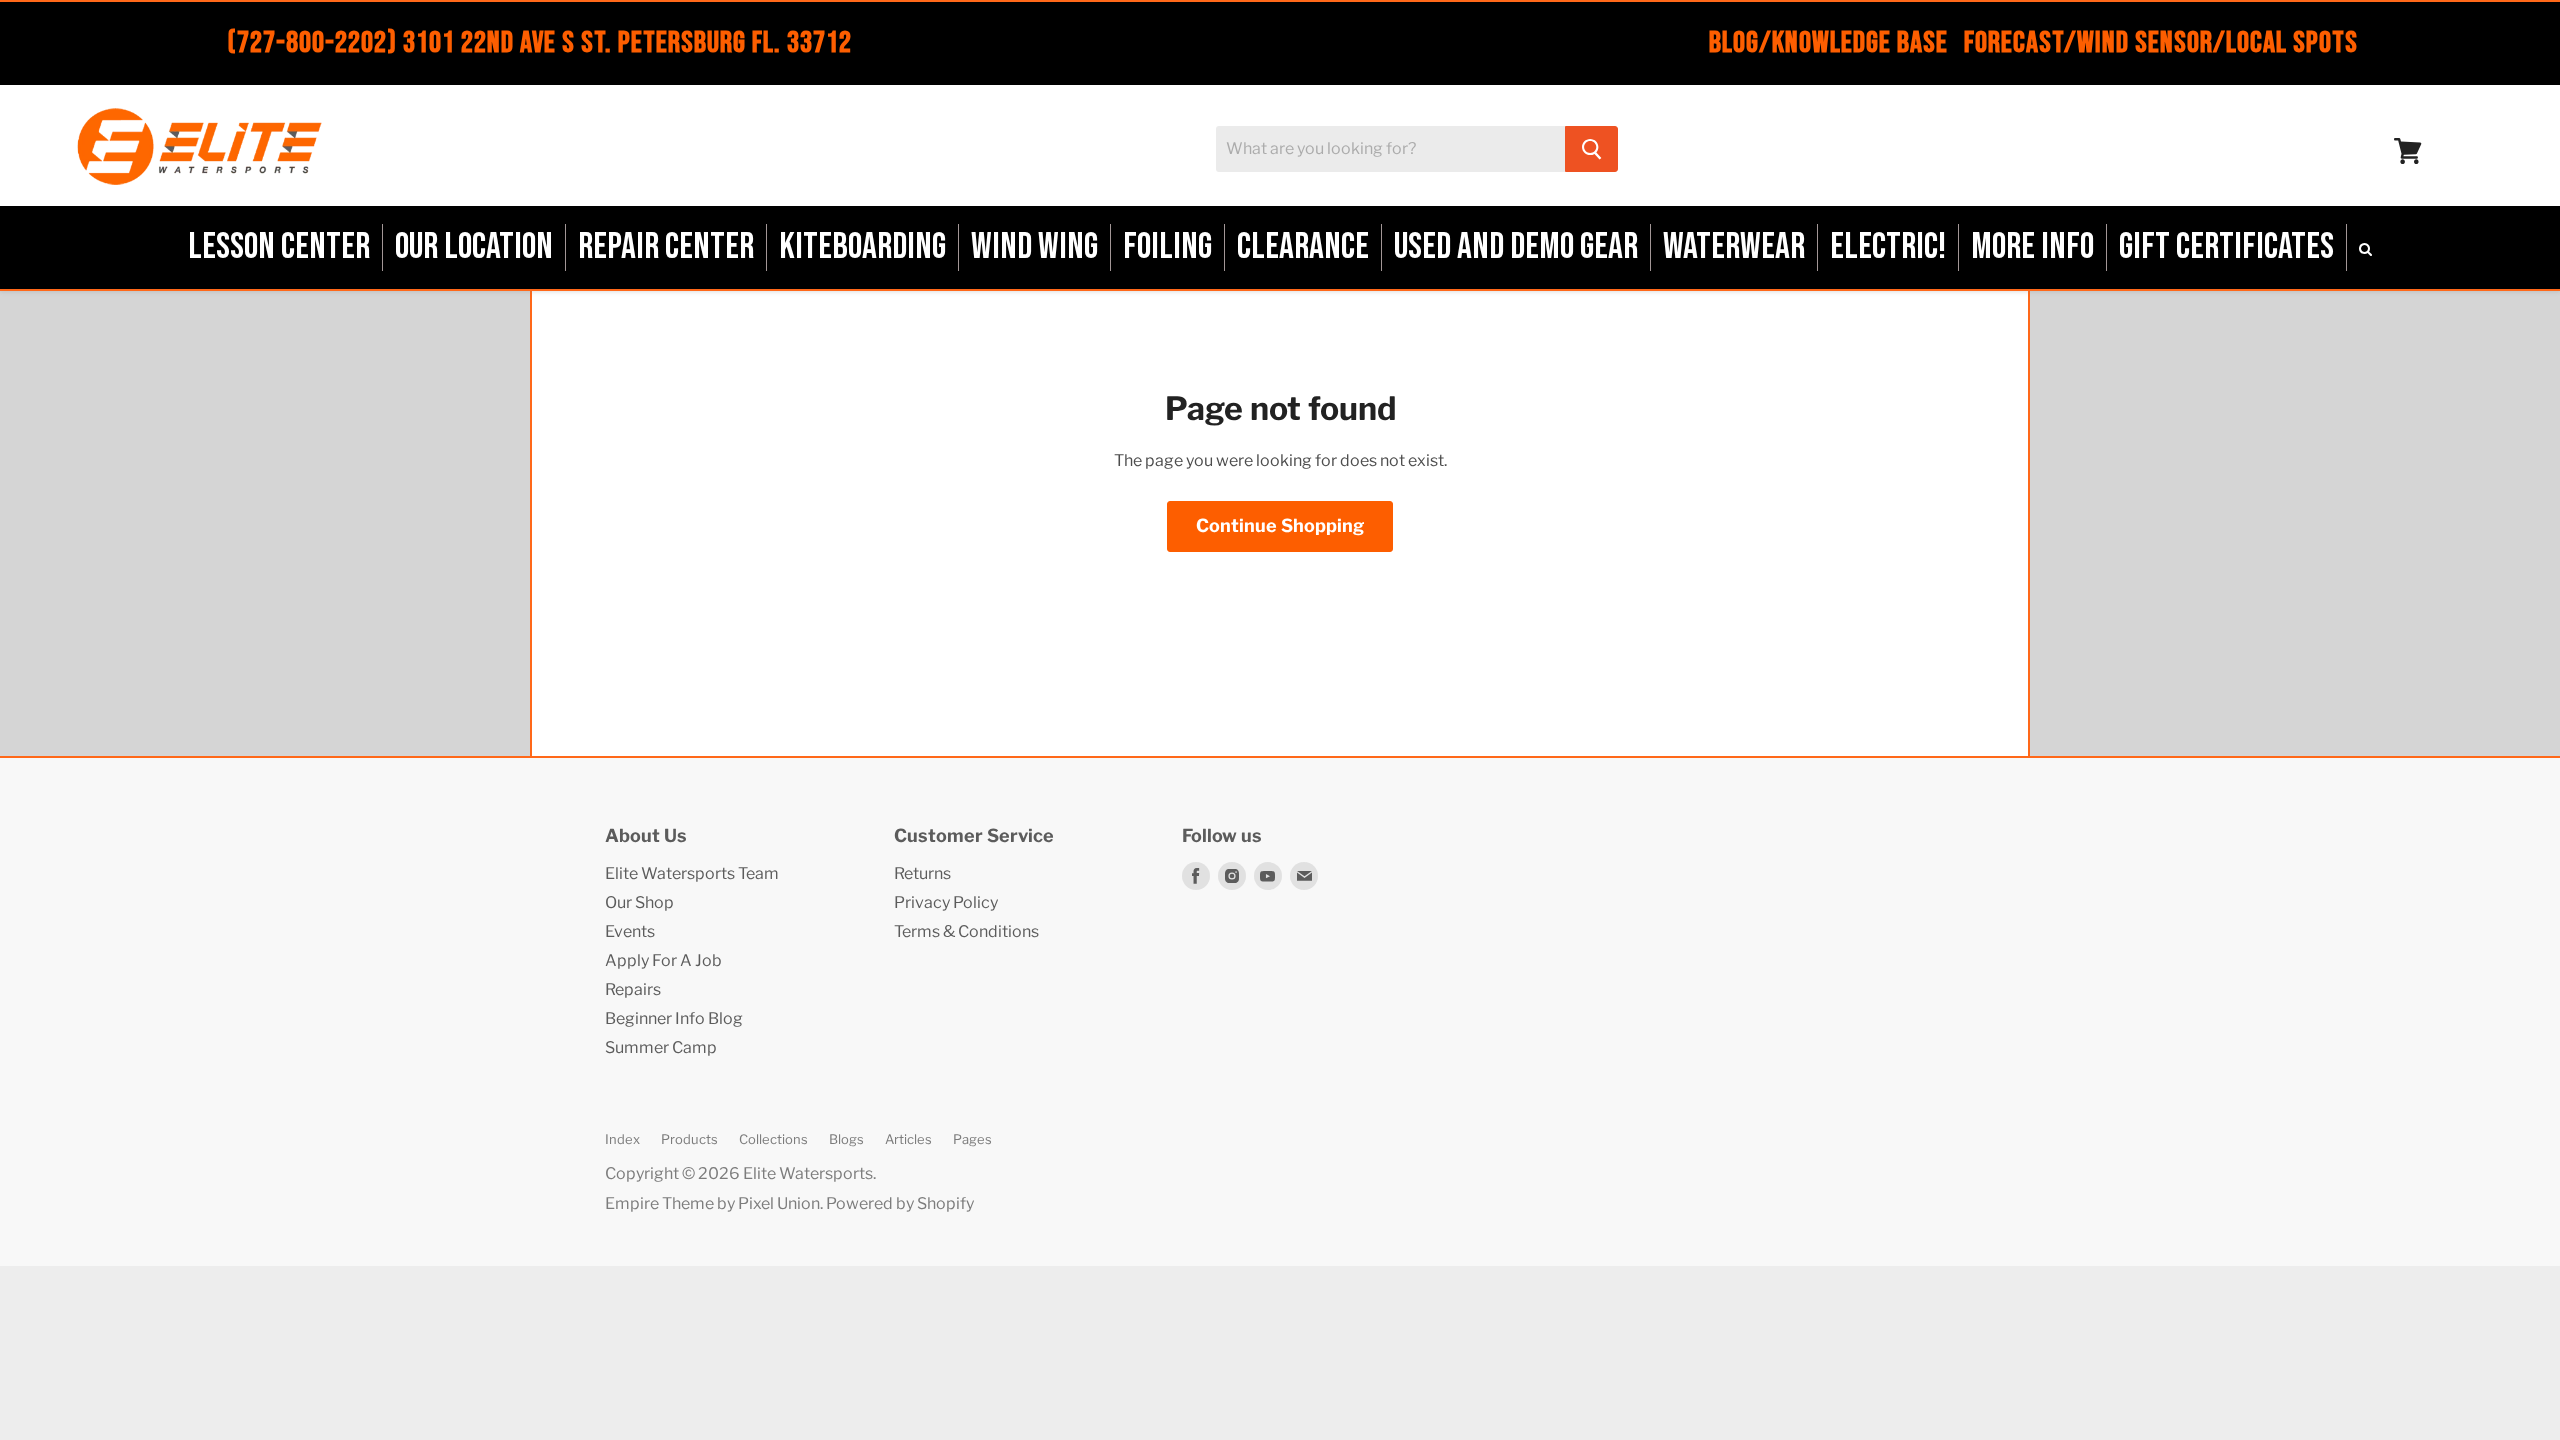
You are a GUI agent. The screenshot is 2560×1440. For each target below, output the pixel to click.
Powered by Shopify (900, 1203)
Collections (773, 1139)
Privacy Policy (946, 902)
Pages (972, 1139)
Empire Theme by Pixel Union (712, 1203)
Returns (922, 873)
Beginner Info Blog (674, 1018)
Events (630, 931)
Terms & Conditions (966, 931)
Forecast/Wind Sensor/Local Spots (2161, 43)
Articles (908, 1139)
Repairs (633, 989)
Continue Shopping (1280, 525)
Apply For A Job (663, 960)
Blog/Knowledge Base (1828, 43)
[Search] (1591, 149)
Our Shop (639, 902)
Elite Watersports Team (692, 873)
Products (689, 1139)
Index (622, 1139)
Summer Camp (661, 1047)
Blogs (846, 1139)
